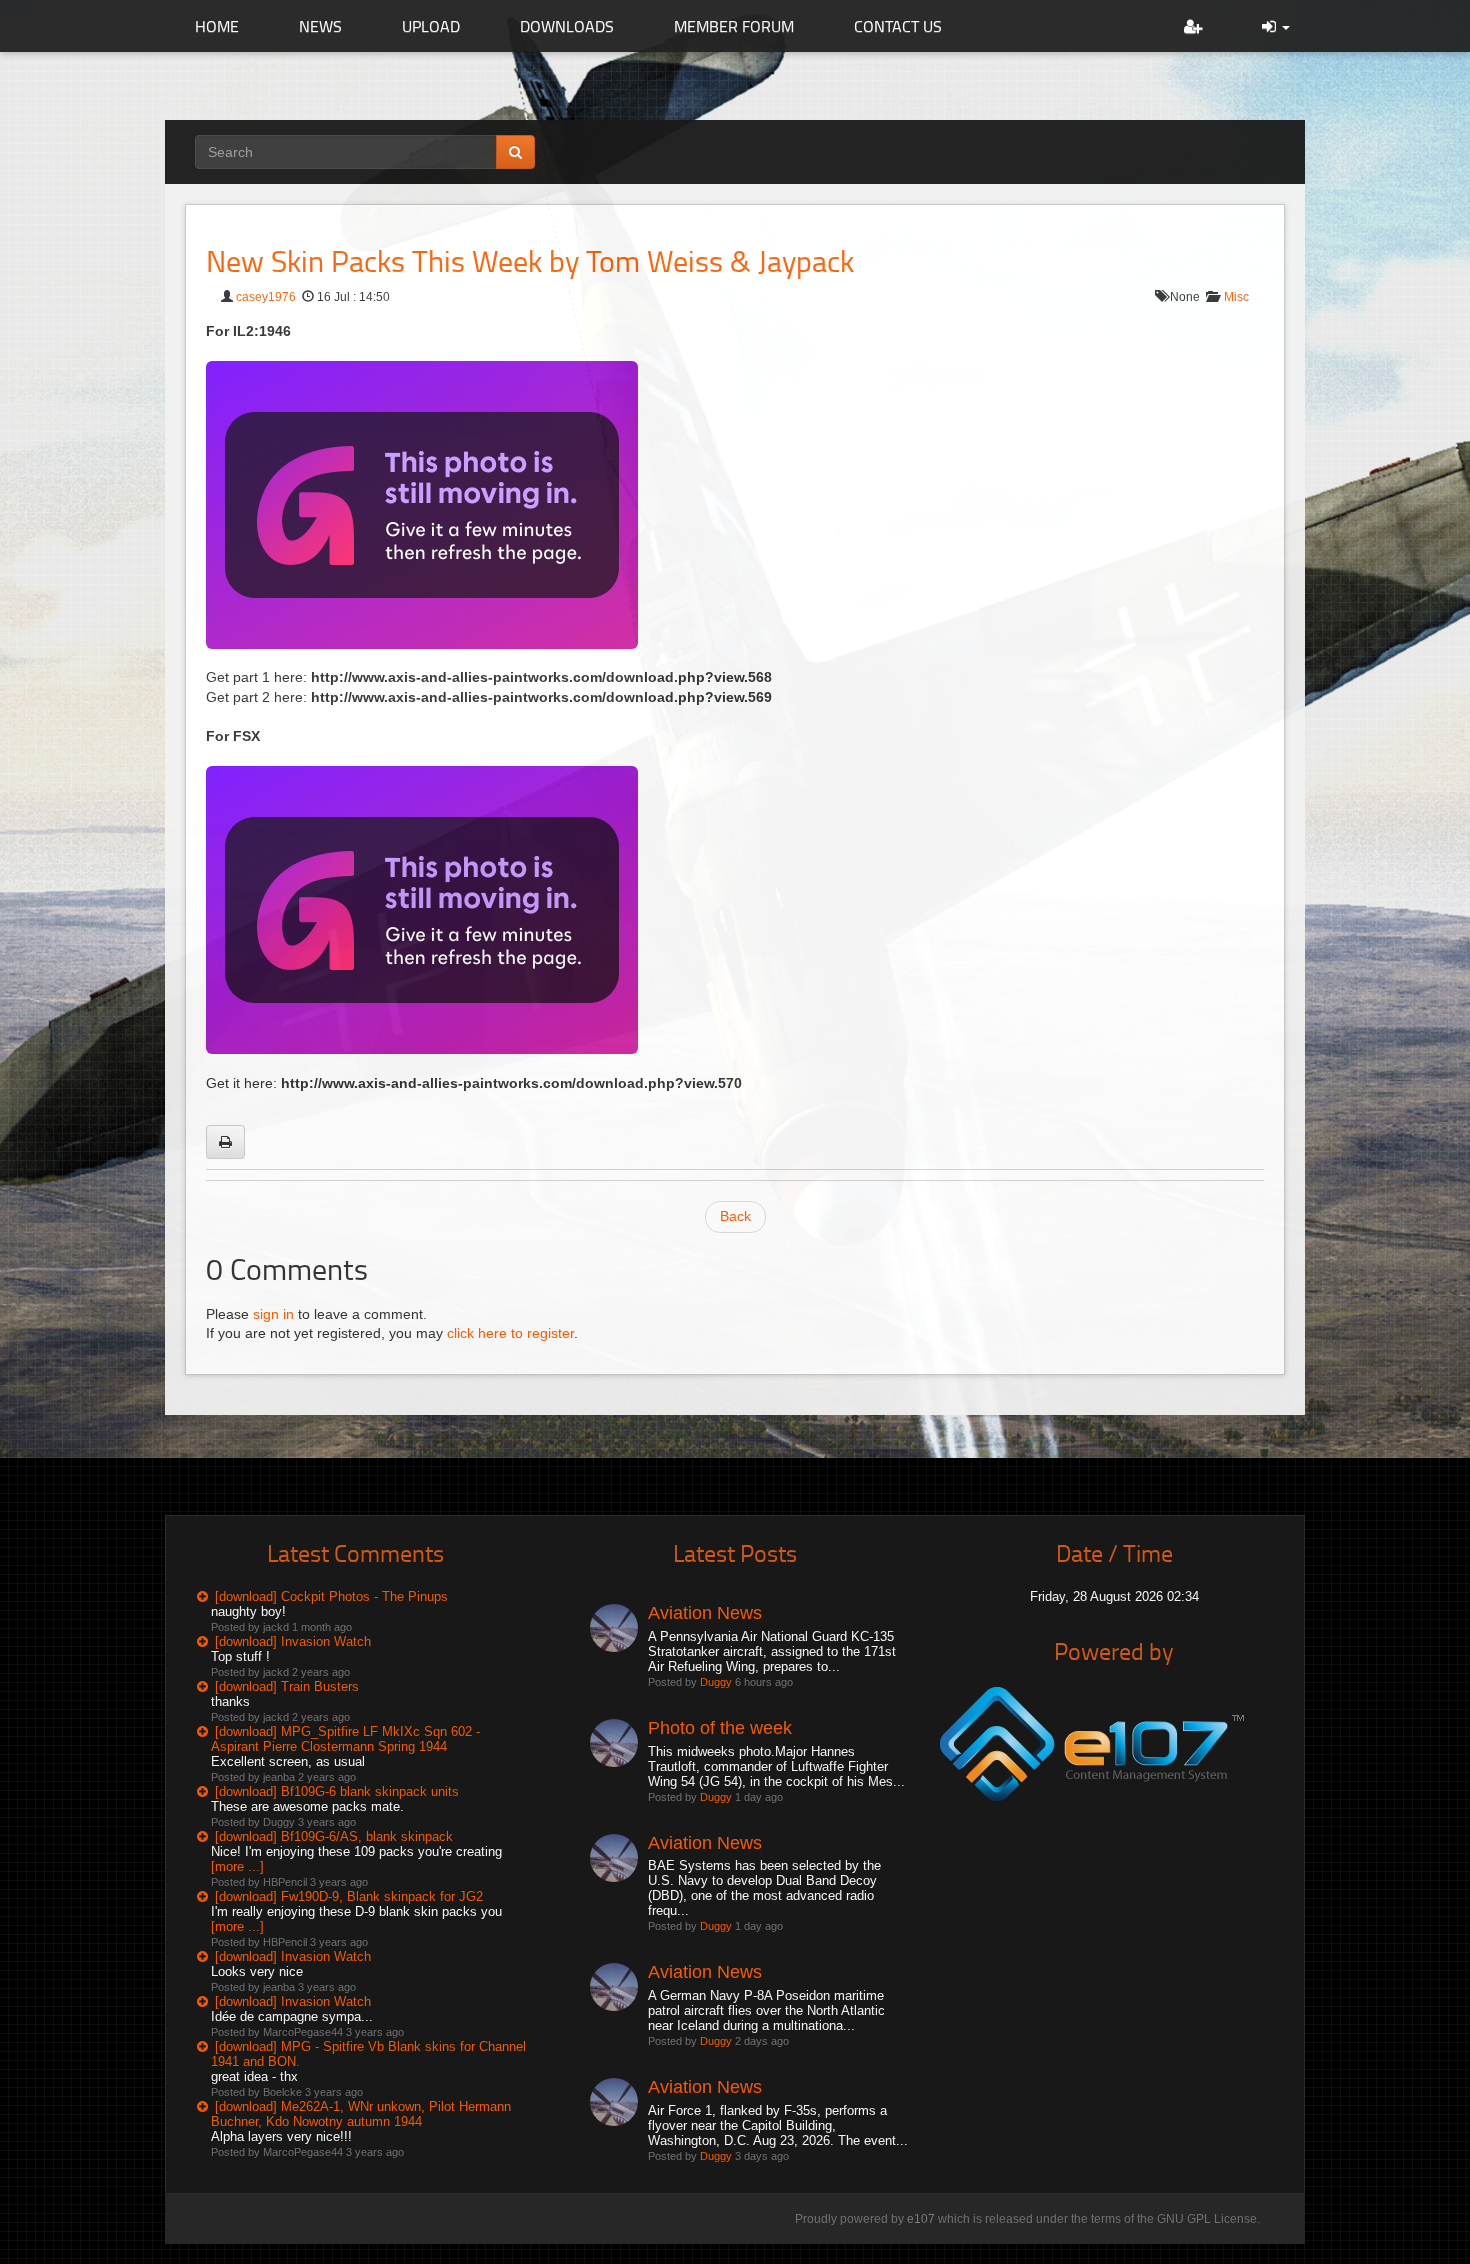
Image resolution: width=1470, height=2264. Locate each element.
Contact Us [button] (898, 26)
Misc (1236, 297)
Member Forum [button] (734, 26)
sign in (273, 1314)
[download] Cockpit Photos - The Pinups (331, 1596)
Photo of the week (720, 1728)
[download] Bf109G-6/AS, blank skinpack (334, 1836)
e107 (921, 2219)
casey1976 (266, 297)
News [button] (320, 26)
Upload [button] (431, 26)
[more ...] (237, 1866)
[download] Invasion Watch (293, 1641)
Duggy (716, 1682)
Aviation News (705, 1613)
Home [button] (217, 26)
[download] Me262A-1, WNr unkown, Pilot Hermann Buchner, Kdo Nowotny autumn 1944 (361, 2114)
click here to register (510, 1333)
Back (735, 1216)
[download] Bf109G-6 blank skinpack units (337, 1791)
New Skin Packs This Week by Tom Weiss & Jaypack (530, 260)
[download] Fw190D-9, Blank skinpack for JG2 (349, 1896)
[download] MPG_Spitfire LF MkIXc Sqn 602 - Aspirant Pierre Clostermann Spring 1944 (345, 1739)
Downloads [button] (567, 26)
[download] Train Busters (287, 1686)
